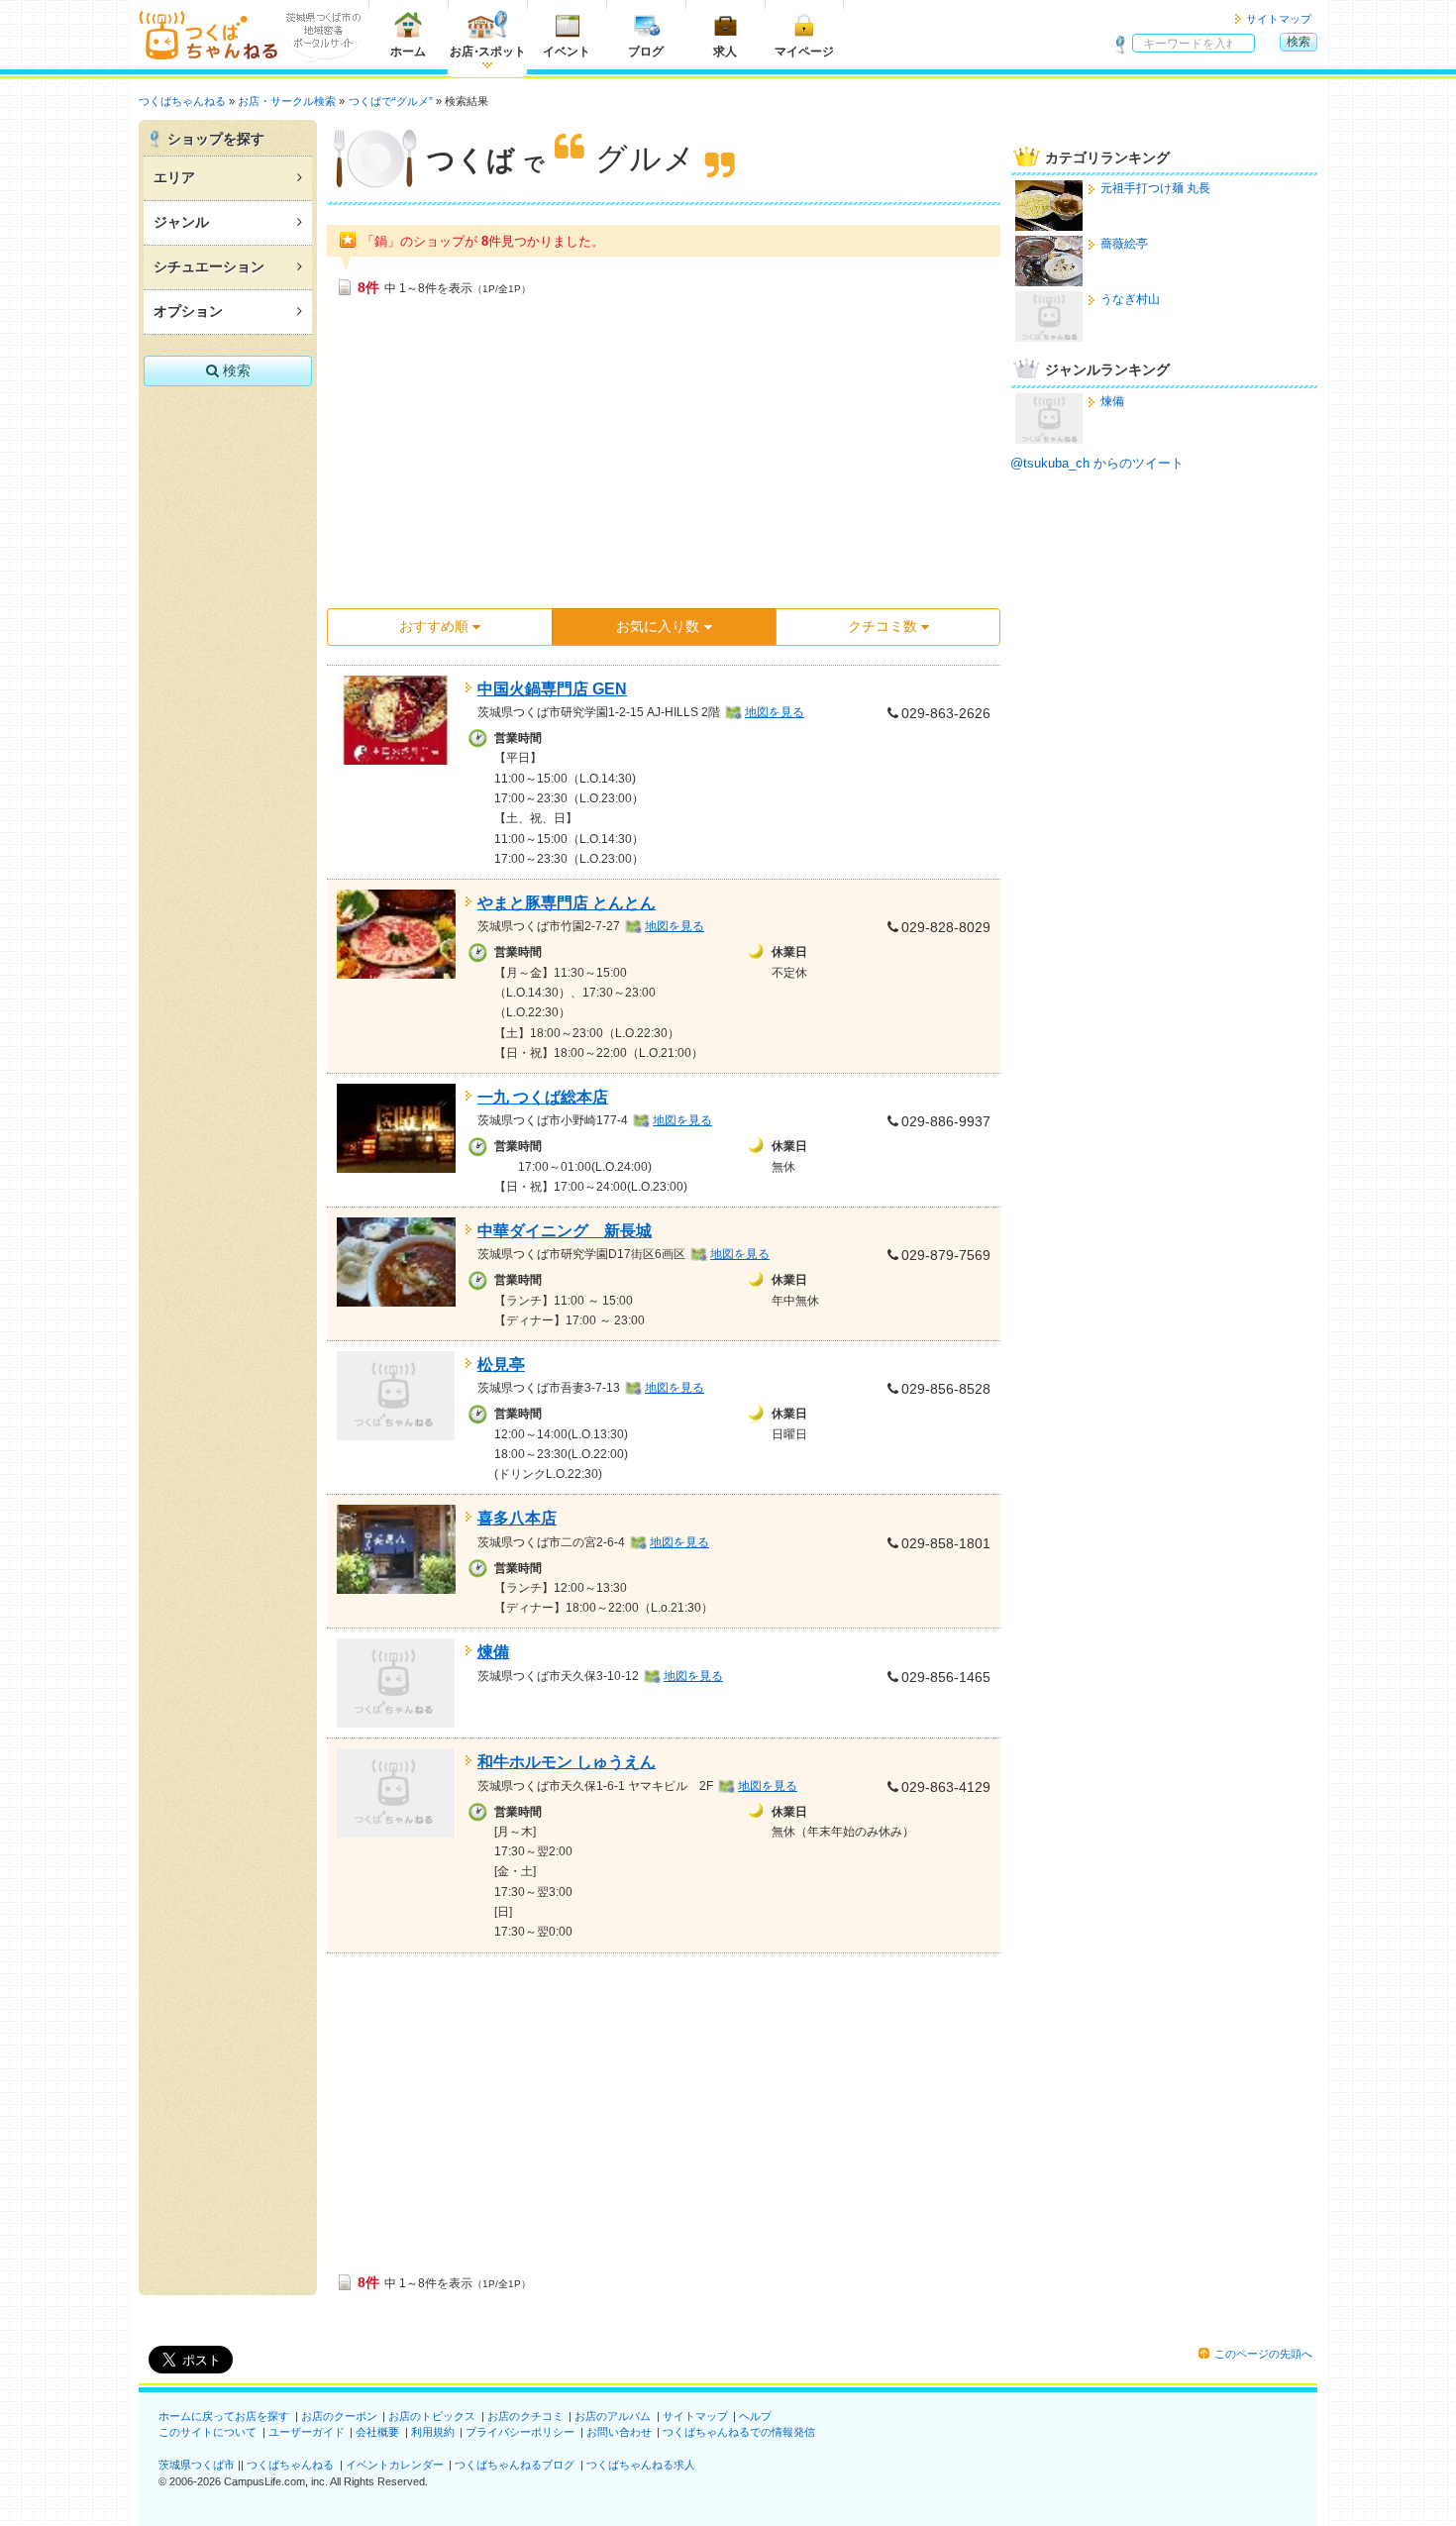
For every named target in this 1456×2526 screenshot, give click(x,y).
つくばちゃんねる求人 (641, 2465)
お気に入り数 (658, 626)
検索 (1299, 42)
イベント (567, 52)
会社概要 (377, 2432)
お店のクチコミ (525, 2416)
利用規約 (433, 2432)
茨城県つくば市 (197, 2465)
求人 (725, 52)
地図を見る (775, 712)
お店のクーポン (339, 2416)
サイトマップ (1279, 19)
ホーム (408, 52)
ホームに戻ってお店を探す (224, 2416)
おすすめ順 (434, 626)
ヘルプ (755, 2416)
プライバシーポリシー (520, 2432)
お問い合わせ (619, 2432)
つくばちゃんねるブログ (515, 2465)
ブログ (646, 52)
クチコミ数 (883, 626)
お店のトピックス (432, 2416)
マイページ (804, 52)
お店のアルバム (613, 2416)
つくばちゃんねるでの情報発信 (739, 2432)
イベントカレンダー (395, 2465)
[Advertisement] (664, 459)
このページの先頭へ (1263, 2354)
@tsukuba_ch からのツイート (1097, 463)
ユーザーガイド (307, 2432)
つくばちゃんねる (290, 2465)
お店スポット (488, 52)
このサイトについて (208, 2432)
